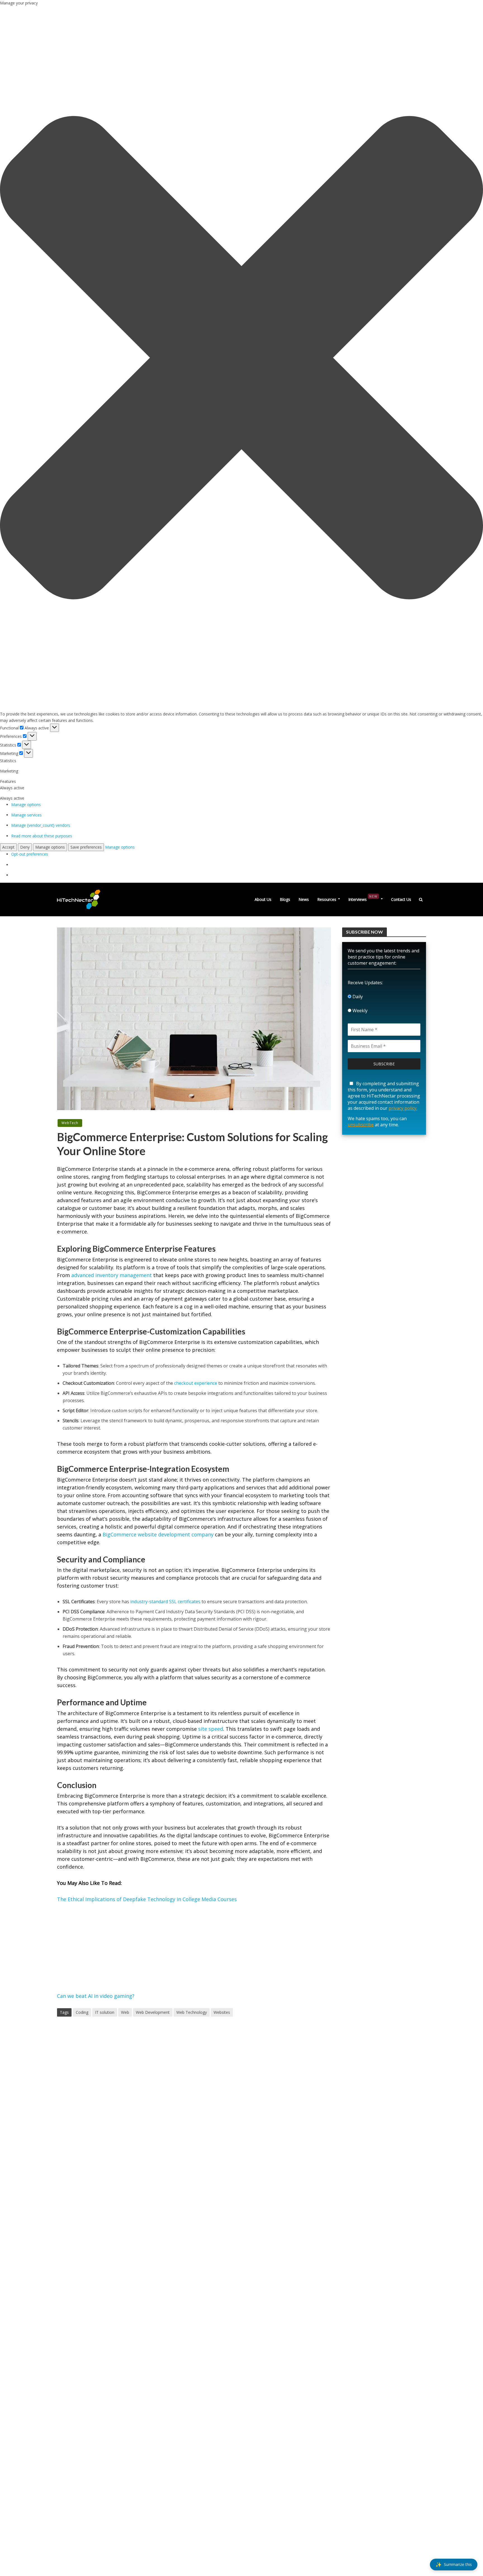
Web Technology (192, 2012)
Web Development (153, 2012)
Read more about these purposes (42, 836)
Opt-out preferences (30, 854)
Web (125, 2012)
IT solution (105, 2012)
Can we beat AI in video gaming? (96, 1996)
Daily (357, 997)
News (304, 899)
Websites (222, 2012)
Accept (8, 847)
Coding (82, 2012)
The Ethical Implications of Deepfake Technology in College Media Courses (147, 1899)
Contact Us (401, 899)
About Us (263, 899)
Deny (25, 847)
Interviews (363, 898)
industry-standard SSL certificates (165, 1602)
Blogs (285, 899)
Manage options (26, 805)
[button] (241, 359)
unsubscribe (361, 1125)
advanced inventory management (112, 1275)
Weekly (359, 1011)
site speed (211, 1729)
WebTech (70, 1123)
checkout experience (196, 1383)
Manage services (26, 815)
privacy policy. (403, 1108)
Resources (327, 899)
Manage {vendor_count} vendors (41, 825)
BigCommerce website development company (158, 1534)
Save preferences (86, 847)
